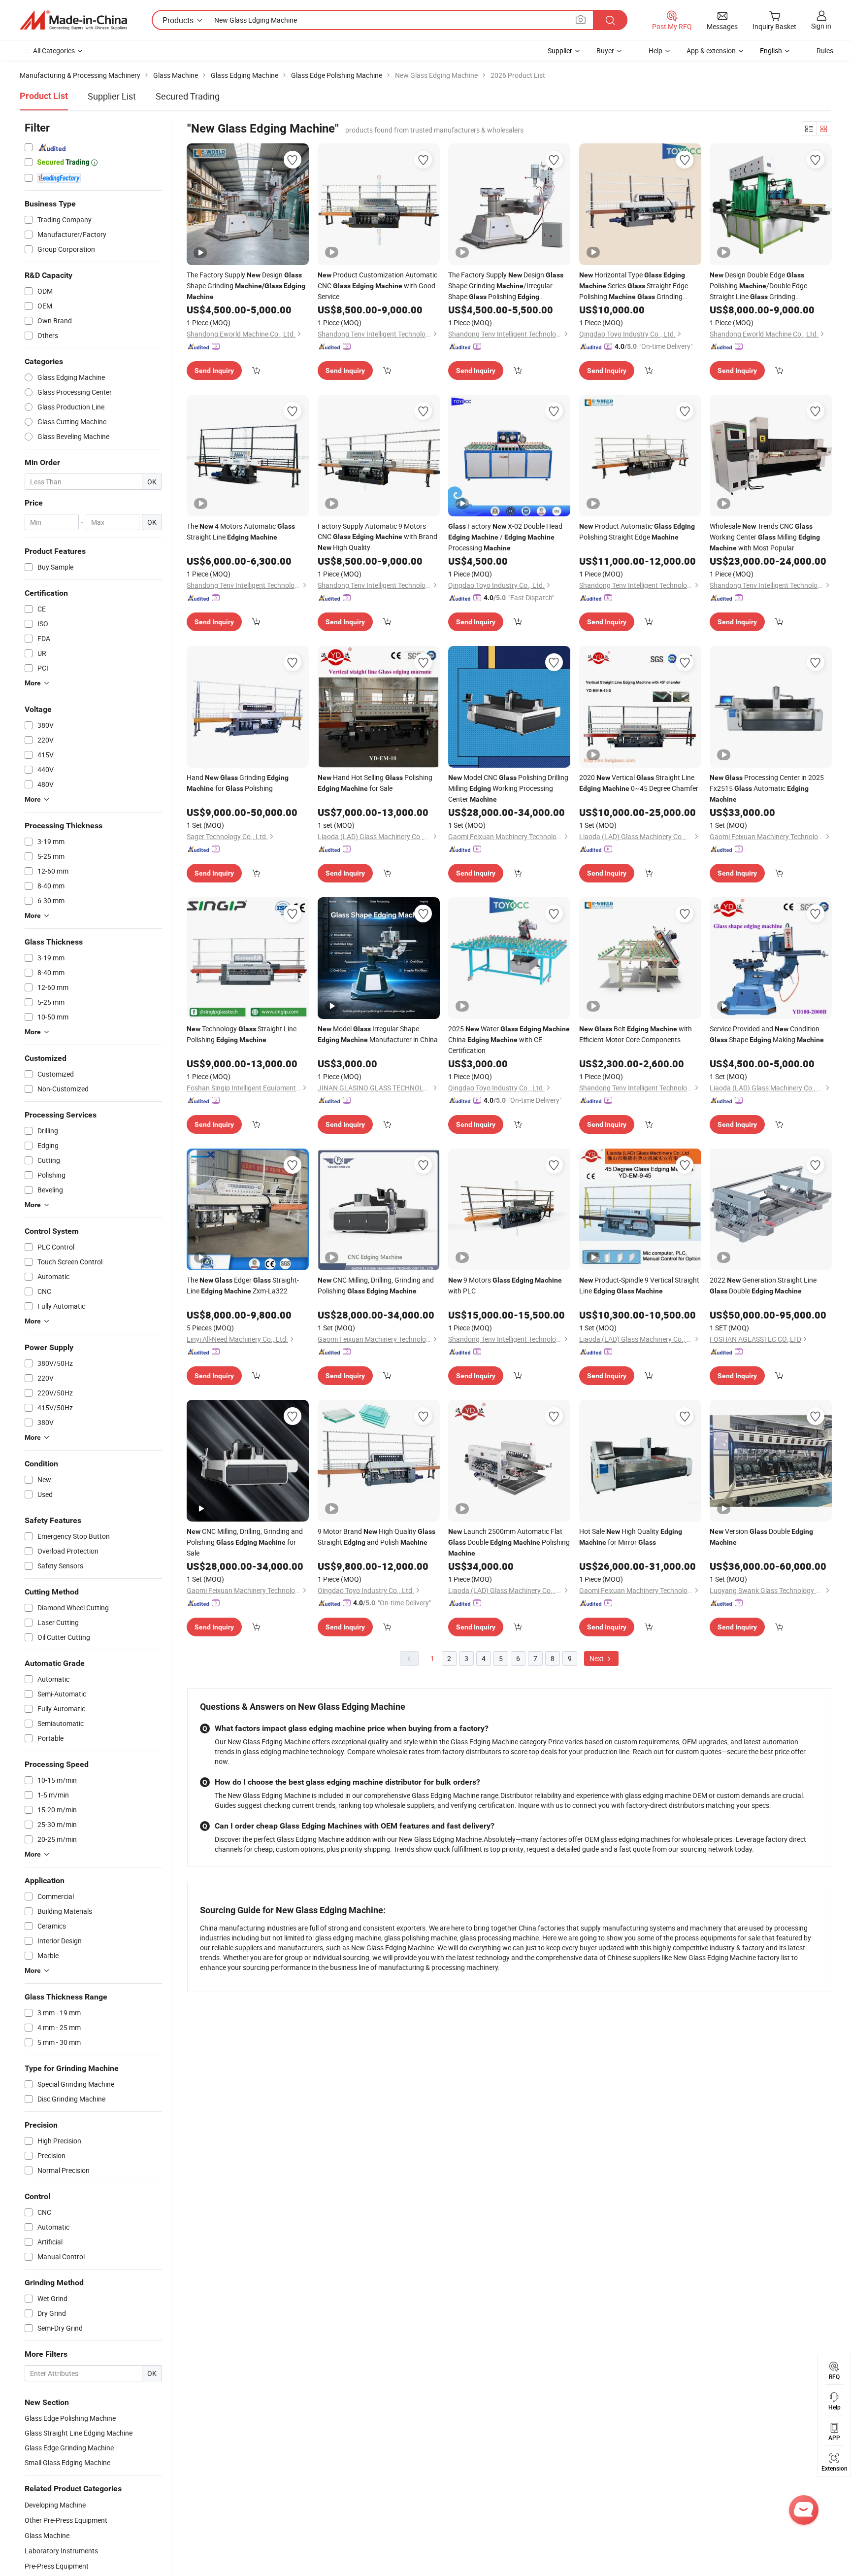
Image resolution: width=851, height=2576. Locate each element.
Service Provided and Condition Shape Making (767, 1034)
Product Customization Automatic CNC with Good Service (377, 286)
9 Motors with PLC (505, 1285)
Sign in (821, 26)
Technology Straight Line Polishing (242, 1034)
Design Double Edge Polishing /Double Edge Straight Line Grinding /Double (761, 286)
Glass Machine (47, 2535)
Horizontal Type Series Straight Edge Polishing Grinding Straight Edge (638, 286)
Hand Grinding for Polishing (238, 783)
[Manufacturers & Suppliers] (73, 20)
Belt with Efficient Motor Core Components (636, 1034)
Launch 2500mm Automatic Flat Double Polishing (509, 1542)
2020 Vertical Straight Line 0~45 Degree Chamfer (639, 783)
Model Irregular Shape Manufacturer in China (378, 1034)
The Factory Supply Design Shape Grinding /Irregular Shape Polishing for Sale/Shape (506, 286)
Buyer (605, 51)
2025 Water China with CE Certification (509, 1039)
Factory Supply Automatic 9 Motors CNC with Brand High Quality (377, 537)
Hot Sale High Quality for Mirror (631, 1537)
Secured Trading (188, 96)
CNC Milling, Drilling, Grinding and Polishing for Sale (245, 1542)
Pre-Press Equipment (57, 2566)
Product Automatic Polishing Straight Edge (637, 531)
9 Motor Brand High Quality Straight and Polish (376, 1537)
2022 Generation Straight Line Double (763, 1285)
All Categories (54, 51)
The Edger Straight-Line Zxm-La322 (243, 1285)
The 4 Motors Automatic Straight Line (241, 531)
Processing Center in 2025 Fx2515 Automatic (767, 788)
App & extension (711, 51)
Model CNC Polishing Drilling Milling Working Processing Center (508, 788)
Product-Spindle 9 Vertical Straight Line (639, 1285)
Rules (825, 51)
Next (597, 1658)
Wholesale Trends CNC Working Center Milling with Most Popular (765, 537)
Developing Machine (55, 2505)
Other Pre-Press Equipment (66, 2520)
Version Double (761, 1536)
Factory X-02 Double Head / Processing (505, 537)
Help (655, 51)
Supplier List (112, 96)
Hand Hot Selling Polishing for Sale (375, 783)
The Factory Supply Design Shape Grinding (246, 285)
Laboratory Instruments (61, 2551)
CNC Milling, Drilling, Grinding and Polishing (376, 1285)
